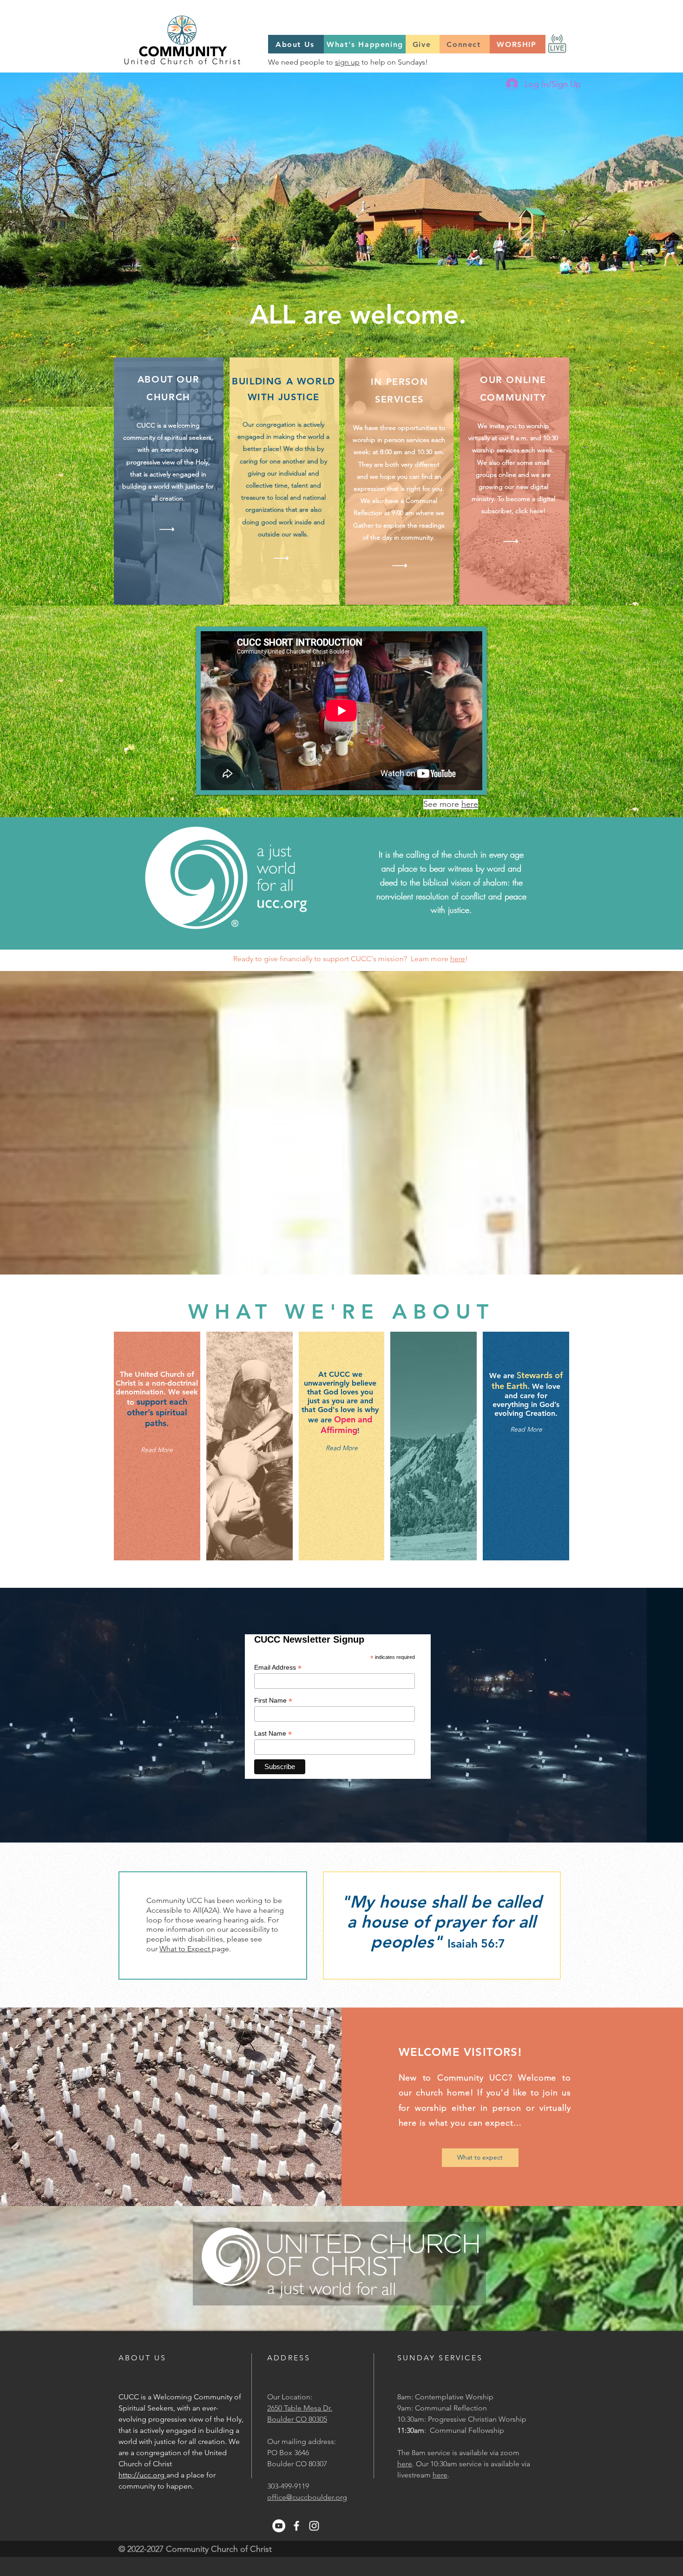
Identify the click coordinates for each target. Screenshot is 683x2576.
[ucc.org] (286, 903)
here (470, 804)
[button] (341, 1448)
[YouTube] (279, 2526)
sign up (347, 62)
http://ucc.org (142, 2475)
